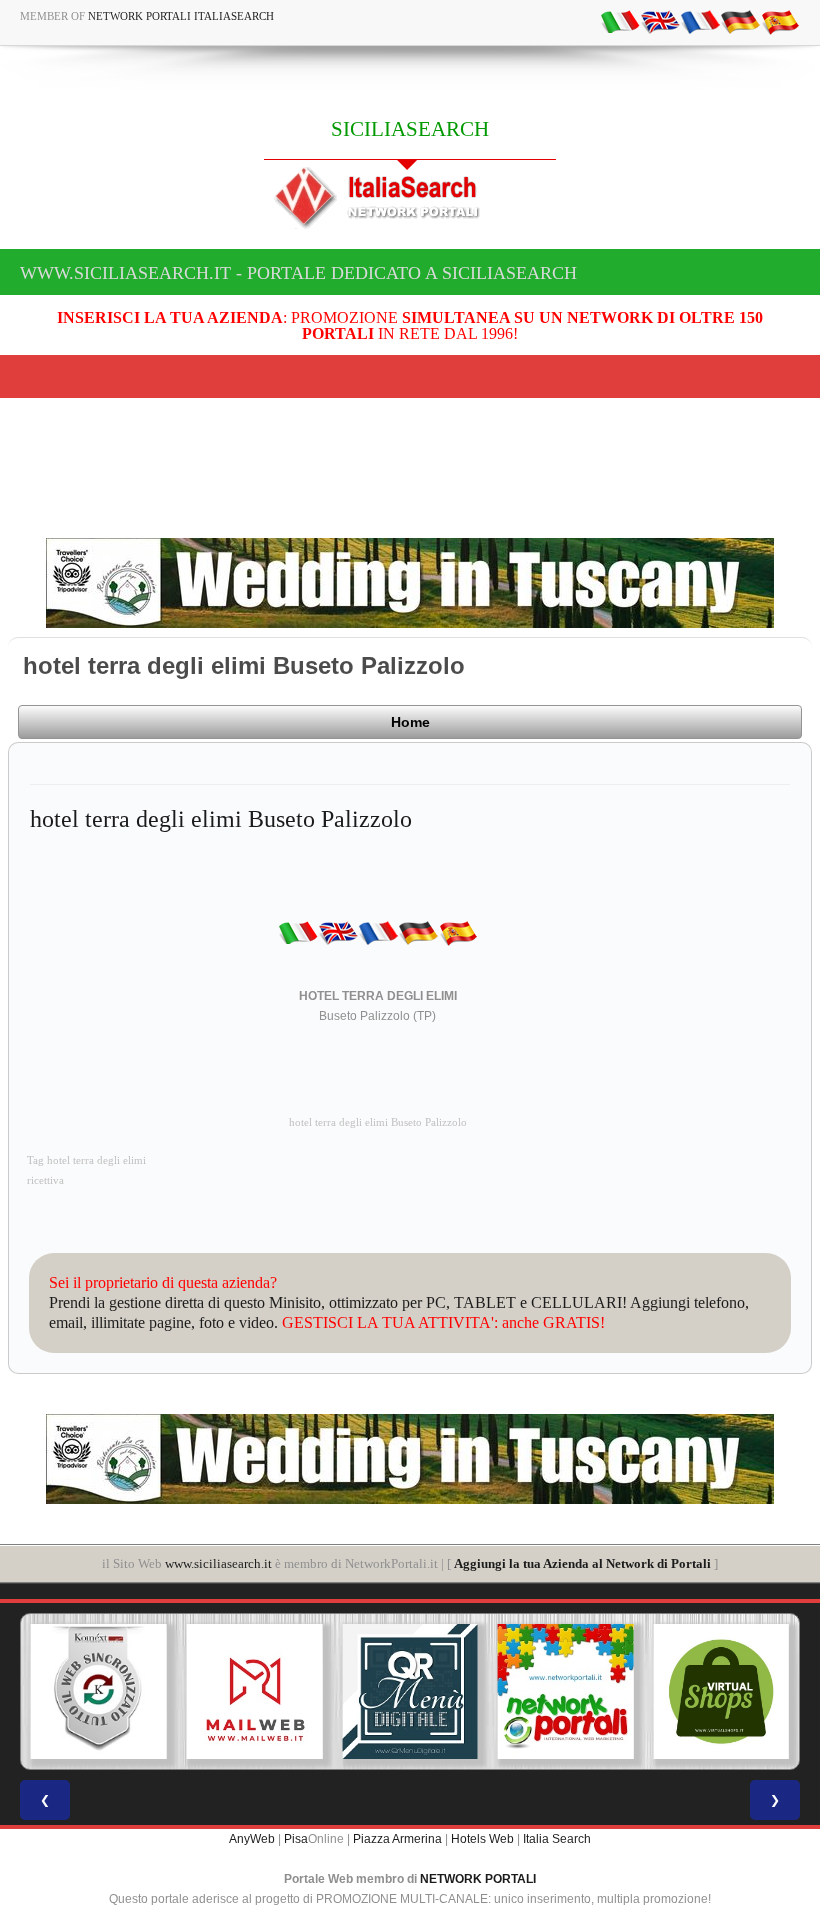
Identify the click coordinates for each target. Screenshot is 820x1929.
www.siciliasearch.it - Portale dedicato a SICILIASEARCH (298, 273)
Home (410, 722)
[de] (740, 21)
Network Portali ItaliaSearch (181, 16)
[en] (660, 21)
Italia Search (557, 1839)
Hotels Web (482, 1839)
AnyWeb (252, 1839)
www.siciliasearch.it (218, 1563)
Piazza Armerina (397, 1839)
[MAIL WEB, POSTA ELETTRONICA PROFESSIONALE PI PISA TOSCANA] (255, 1692)
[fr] (700, 21)
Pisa (296, 1839)
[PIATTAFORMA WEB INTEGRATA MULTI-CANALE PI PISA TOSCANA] (99, 1692)
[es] (780, 21)
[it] (620, 21)
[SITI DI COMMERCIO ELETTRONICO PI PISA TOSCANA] (721, 1692)
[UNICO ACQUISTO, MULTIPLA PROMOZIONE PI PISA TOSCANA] (566, 1692)
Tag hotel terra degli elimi (86, 1160)
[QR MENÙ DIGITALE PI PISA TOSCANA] (410, 1692)
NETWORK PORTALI (478, 1879)
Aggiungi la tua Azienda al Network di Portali (582, 1563)
